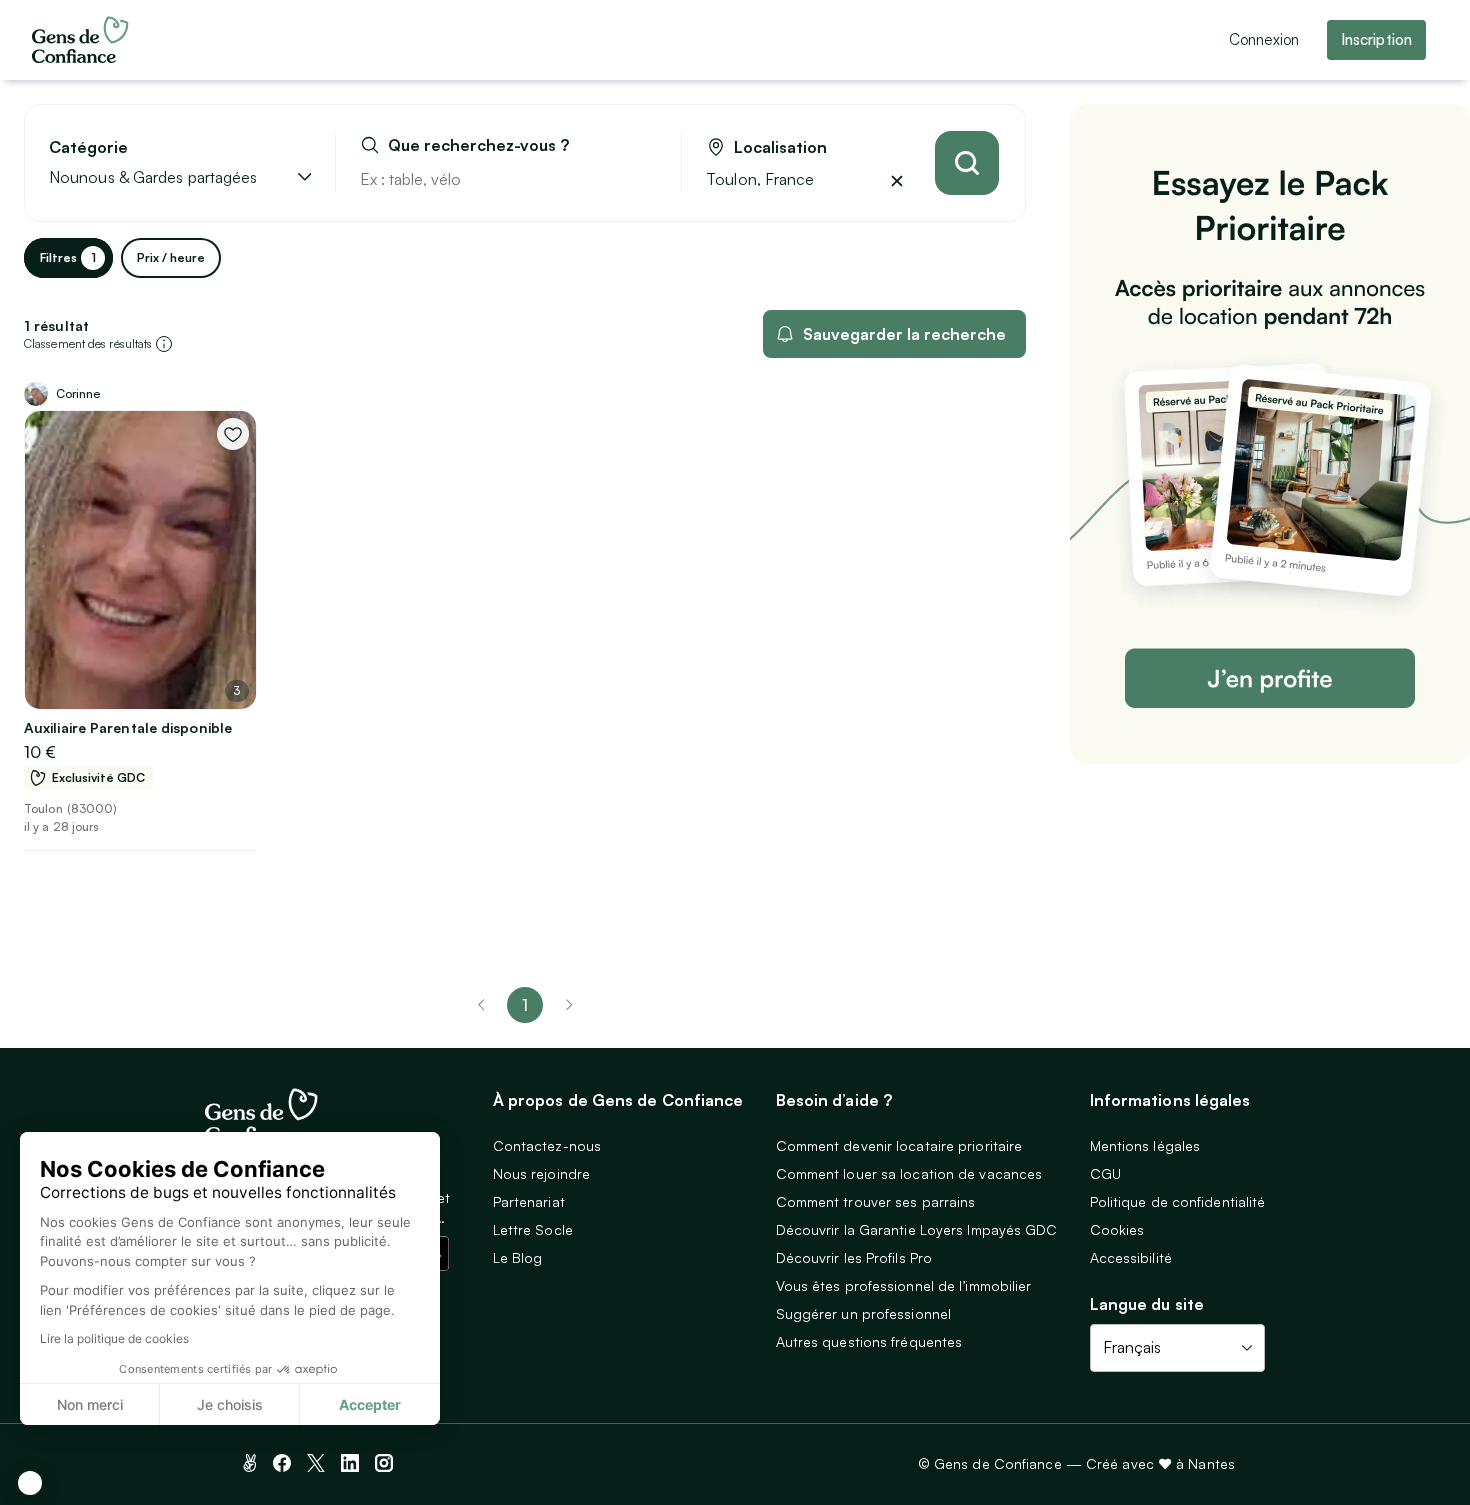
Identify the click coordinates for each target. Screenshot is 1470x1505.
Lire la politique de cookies (114, 1338)
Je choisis (230, 1404)
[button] (30, 1483)
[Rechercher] (967, 163)
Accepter (370, 1404)
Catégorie (88, 147)
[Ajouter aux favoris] (233, 434)
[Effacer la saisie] (643, 179)
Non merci (90, 1404)
